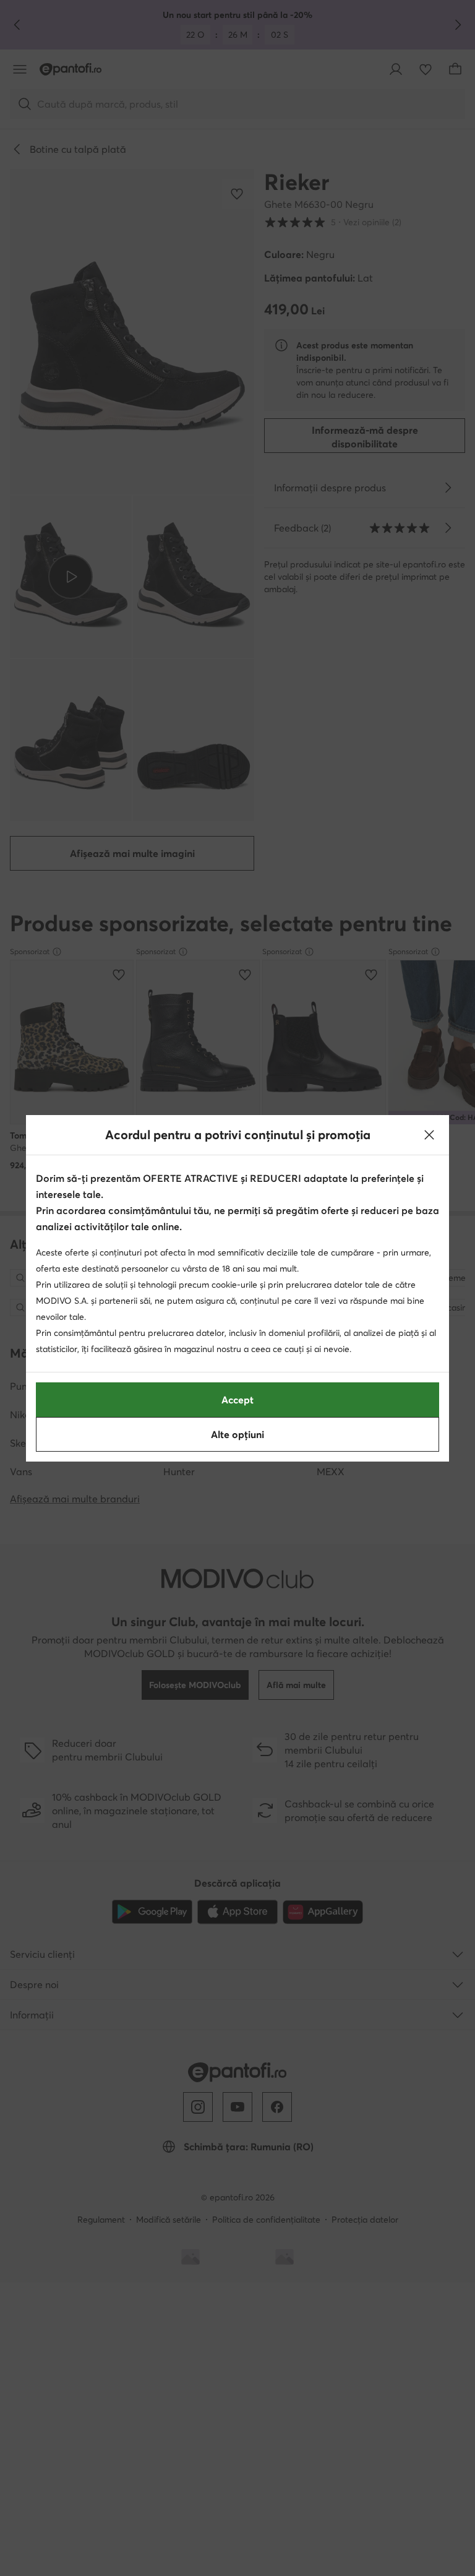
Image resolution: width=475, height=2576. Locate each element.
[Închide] (429, 1135)
